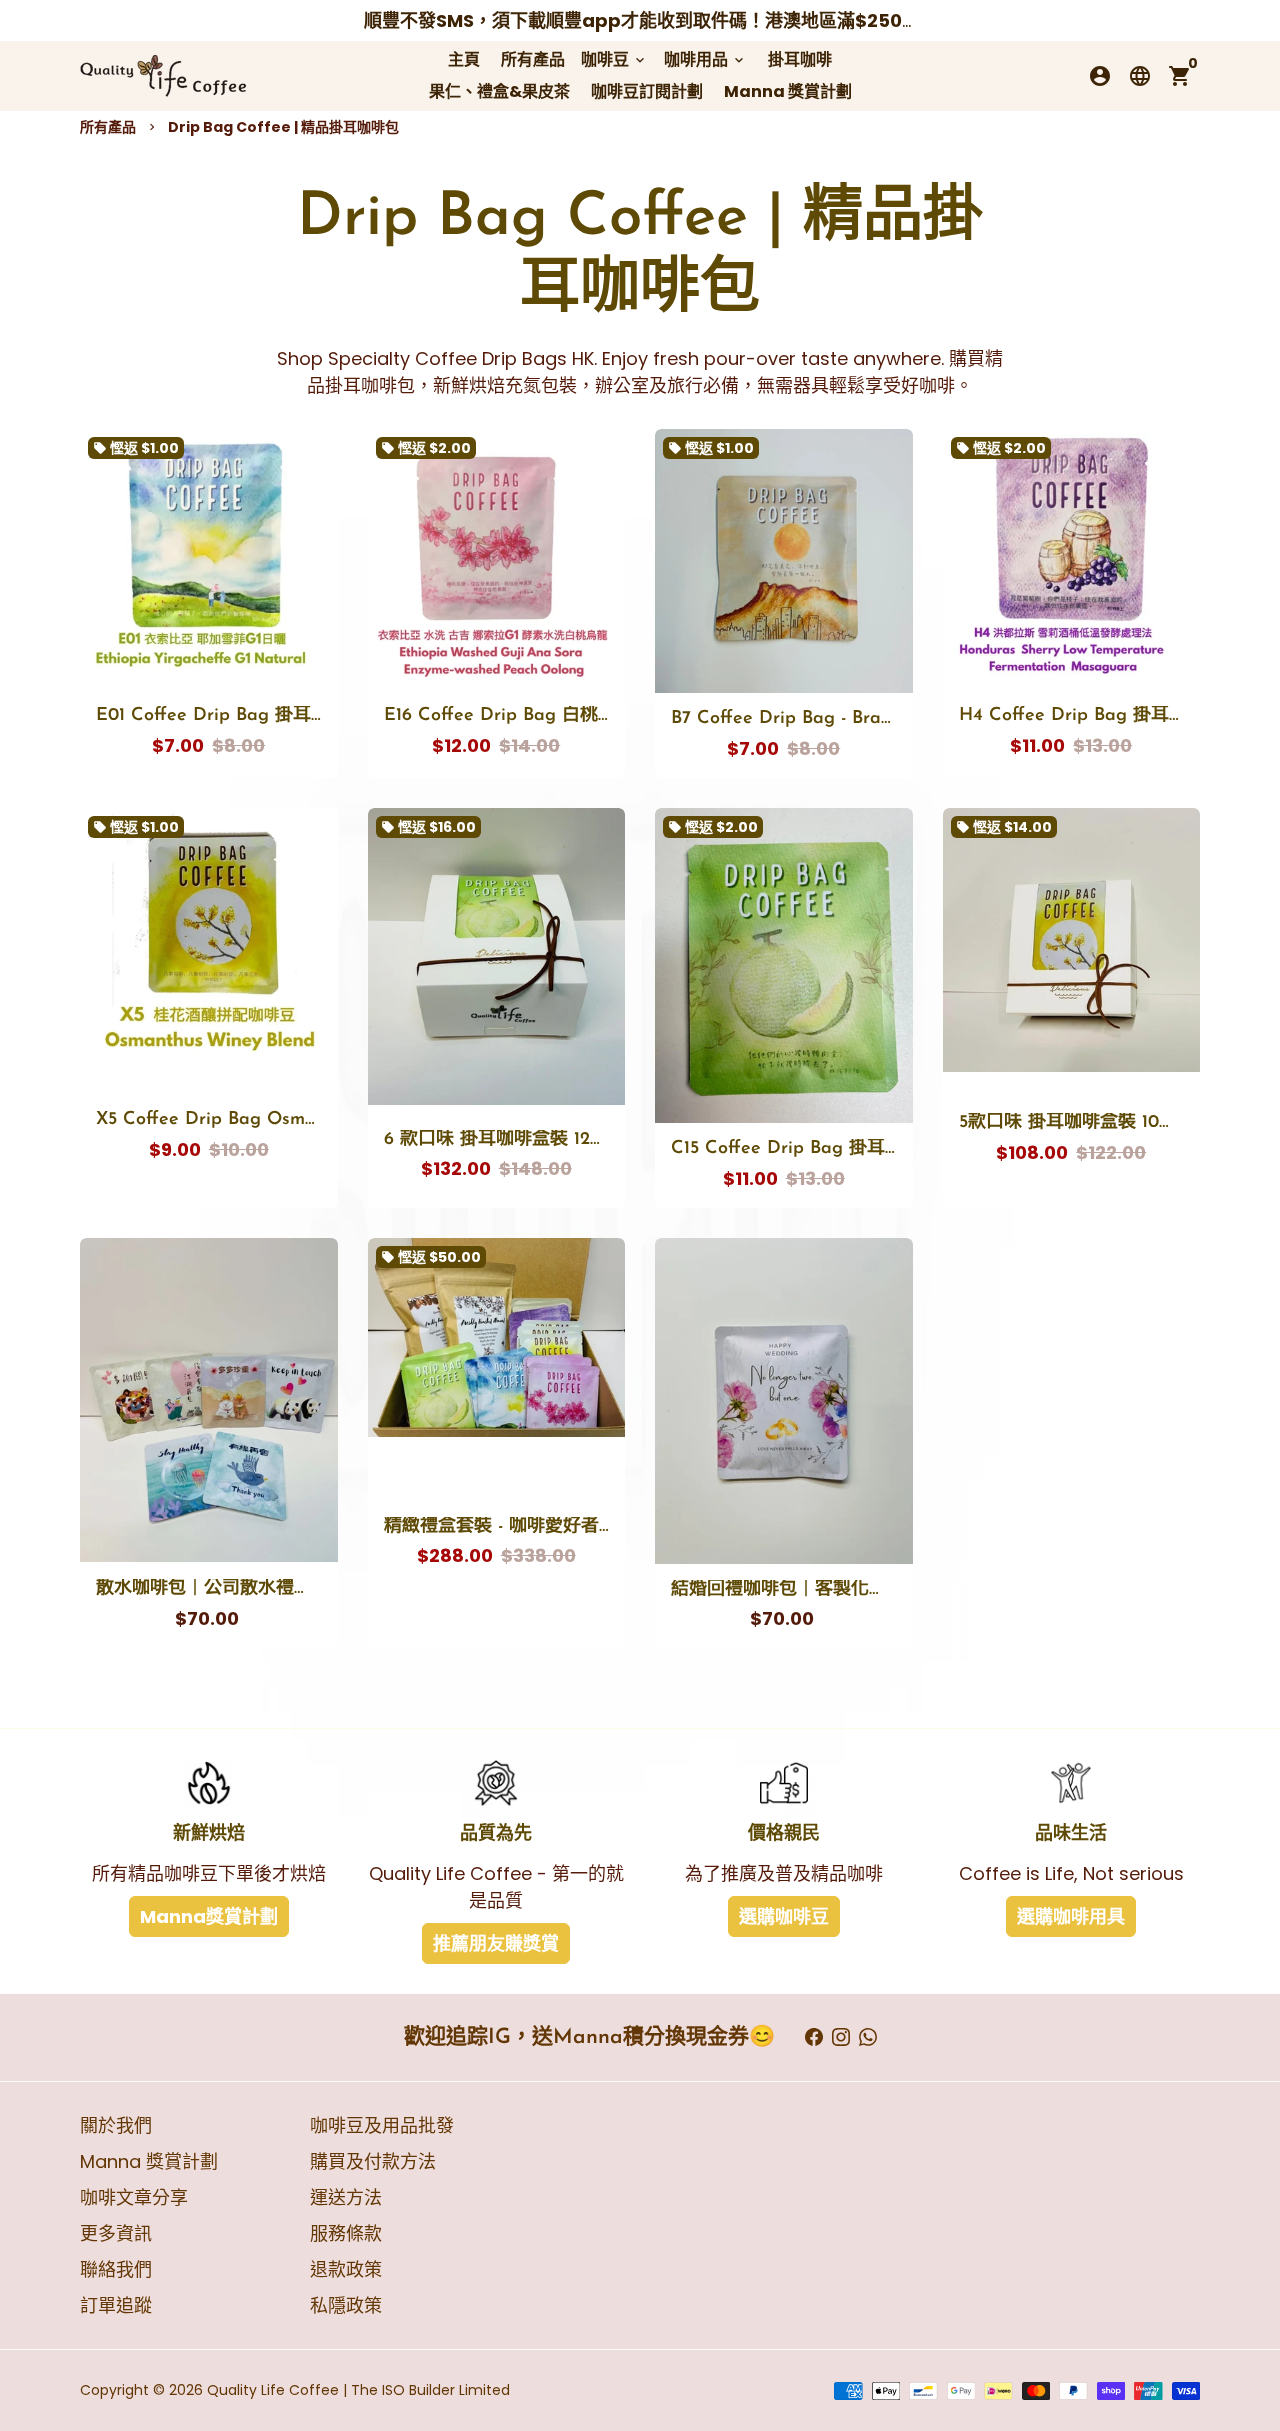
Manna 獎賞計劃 (788, 91)
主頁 (464, 59)
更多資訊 (116, 2233)
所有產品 (533, 59)
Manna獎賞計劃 (209, 1916)
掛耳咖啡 (800, 59)
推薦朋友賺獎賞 (496, 1943)
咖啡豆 (614, 59)
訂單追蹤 (116, 2305)
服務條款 (346, 2233)
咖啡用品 (705, 59)
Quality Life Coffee (273, 2390)
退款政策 (346, 2269)
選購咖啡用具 (1071, 1916)
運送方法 (346, 2197)
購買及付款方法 (373, 2161)
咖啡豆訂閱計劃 (647, 91)
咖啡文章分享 (134, 2197)
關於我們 (116, 2125)
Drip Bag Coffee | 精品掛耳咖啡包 (283, 127)
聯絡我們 (116, 2269)
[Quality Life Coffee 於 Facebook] (814, 2037)
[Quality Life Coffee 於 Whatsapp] (868, 2037)
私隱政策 (346, 2305)
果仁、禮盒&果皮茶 (499, 91)
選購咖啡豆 (784, 1916)
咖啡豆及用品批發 (382, 2125)
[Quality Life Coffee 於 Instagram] (841, 2037)
